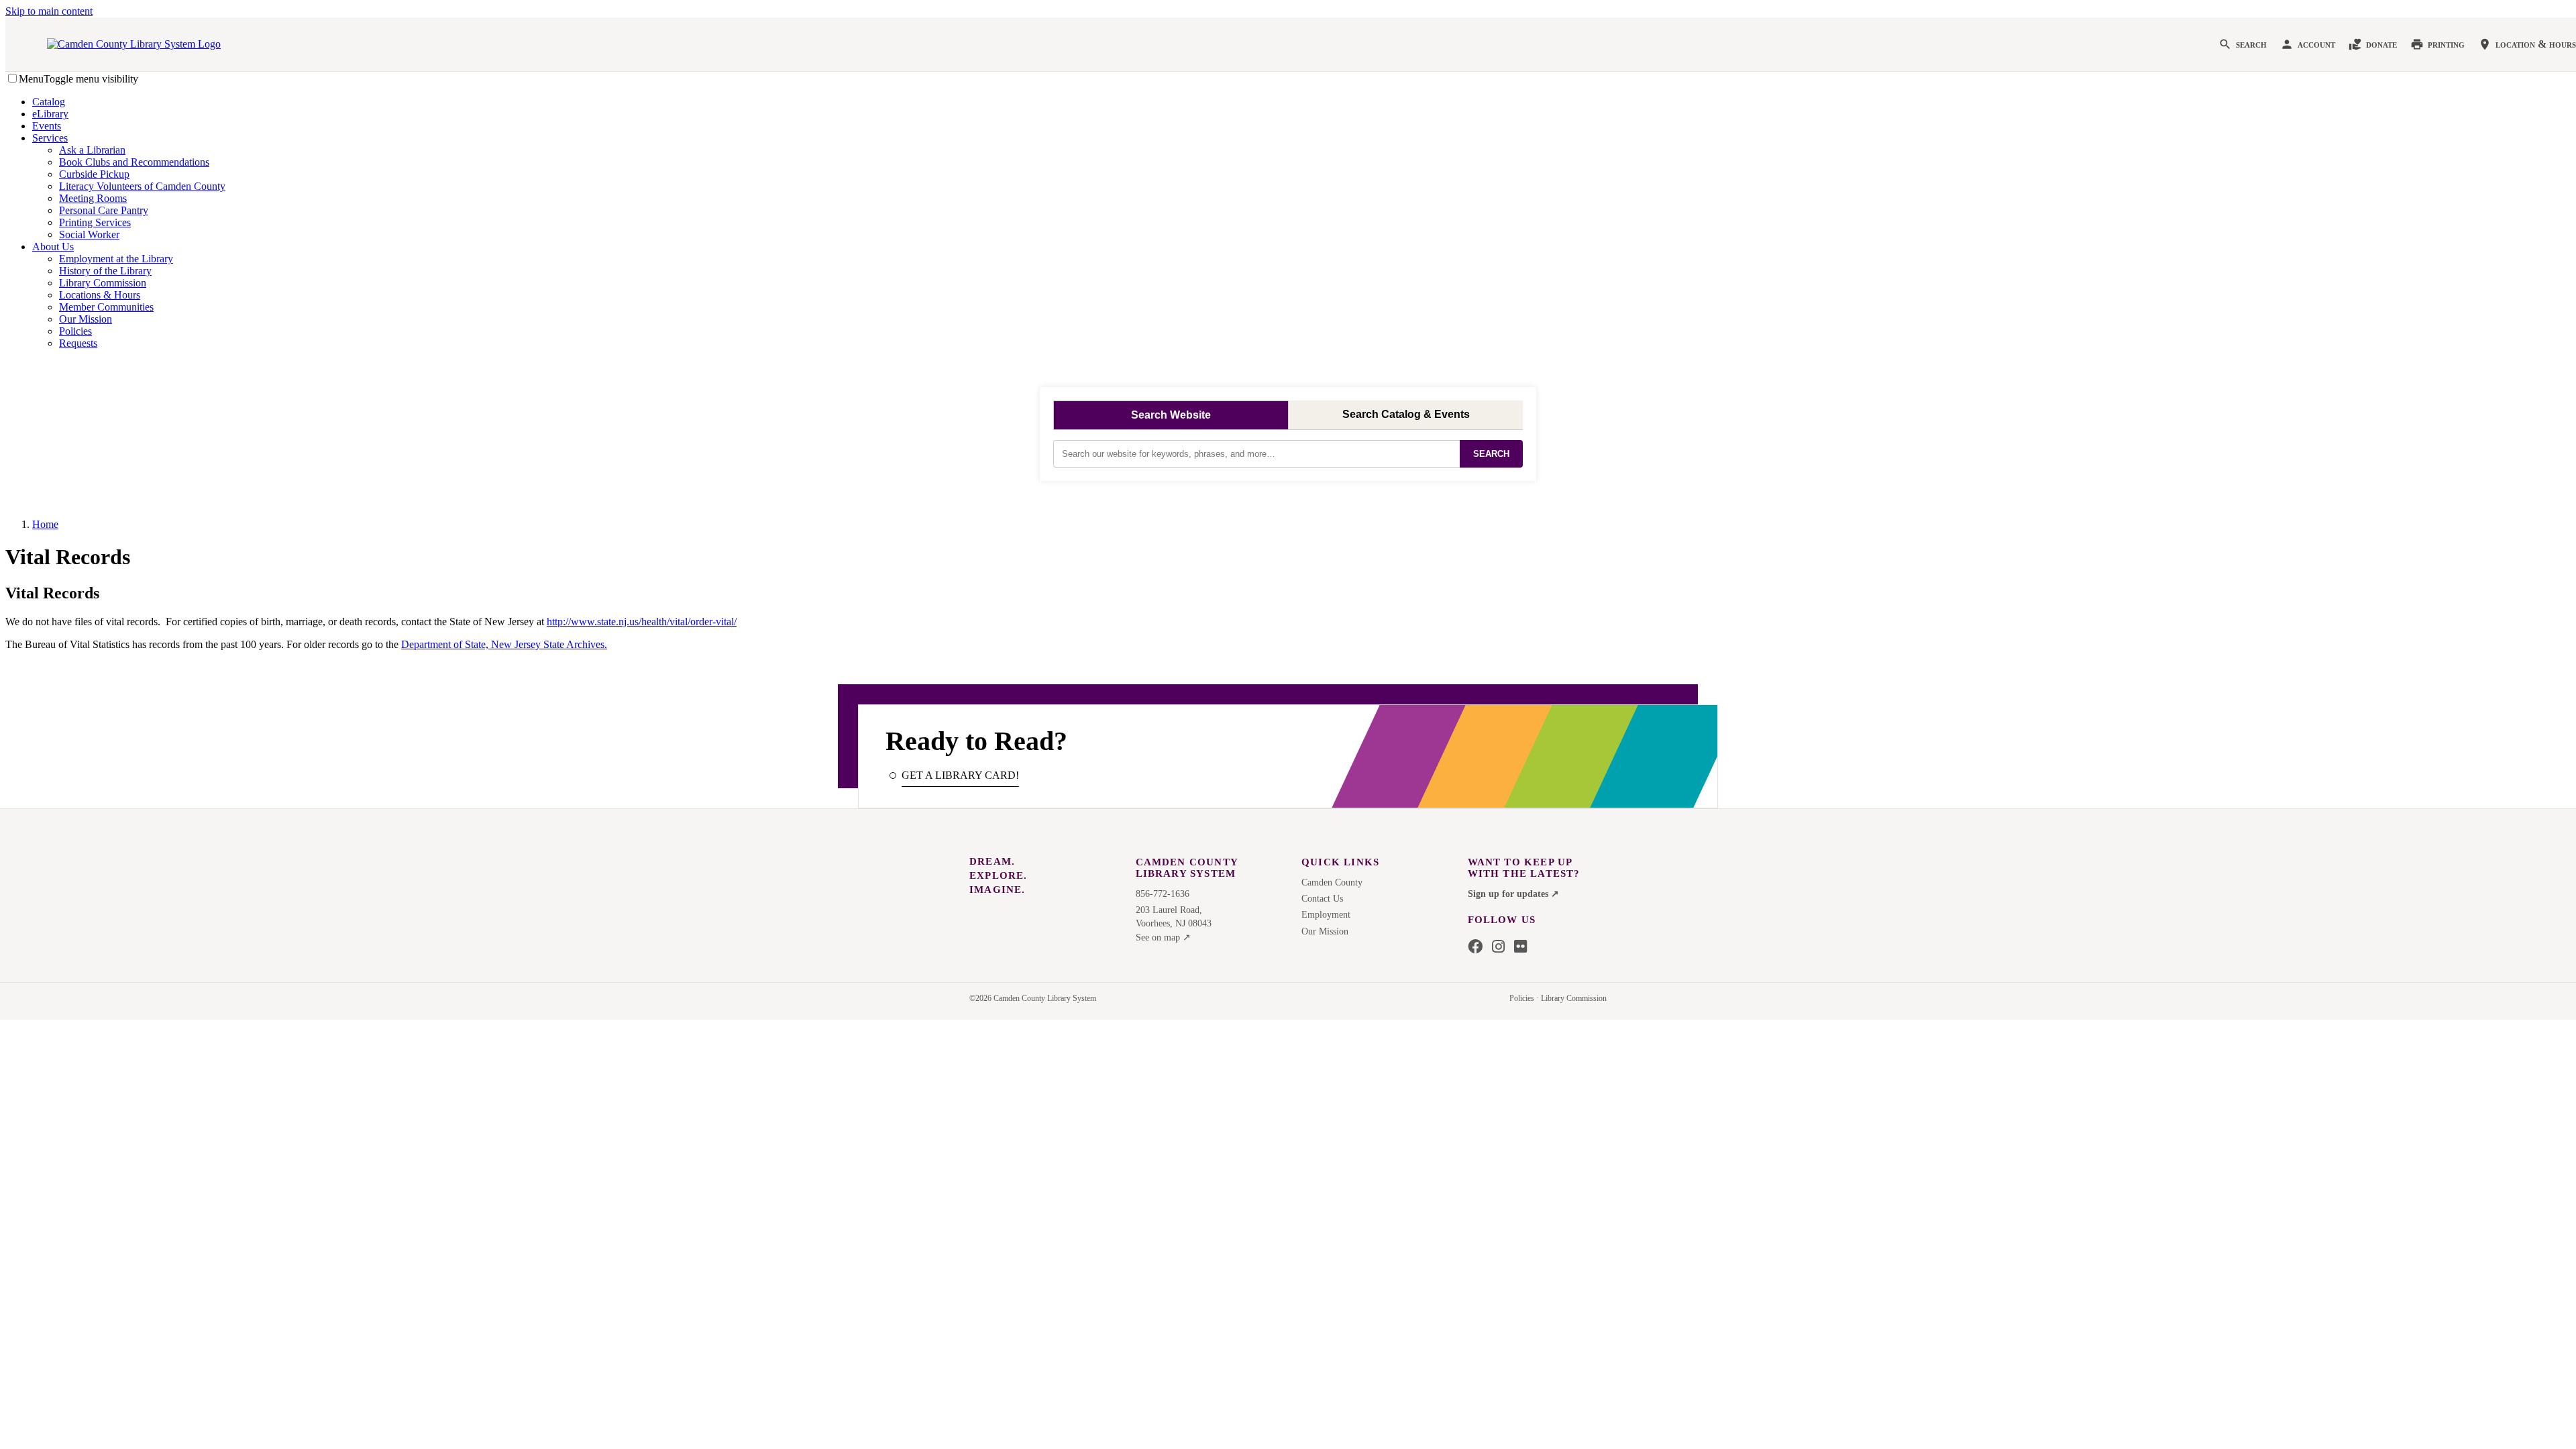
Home (45, 524)
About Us (53, 247)
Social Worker (89, 234)
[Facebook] (1475, 947)
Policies (75, 331)
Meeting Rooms (93, 198)
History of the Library (105, 271)
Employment (1326, 915)
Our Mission (86, 319)
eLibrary (50, 114)
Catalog (49, 102)
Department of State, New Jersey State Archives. (504, 644)
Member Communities (106, 307)
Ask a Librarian (92, 150)
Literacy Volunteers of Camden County (142, 186)
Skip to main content (49, 11)
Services (50, 138)
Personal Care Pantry (104, 210)
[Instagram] (1498, 947)
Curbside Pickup (94, 174)
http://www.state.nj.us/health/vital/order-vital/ (642, 622)
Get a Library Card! (960, 775)
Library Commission (103, 283)
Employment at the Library (116, 259)
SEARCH (1491, 454)
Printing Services (95, 222)
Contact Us (1322, 899)
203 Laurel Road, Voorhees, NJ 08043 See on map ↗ (1174, 924)
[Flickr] (1520, 947)
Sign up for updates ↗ (1513, 894)
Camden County (1332, 882)
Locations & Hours (100, 295)
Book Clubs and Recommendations (134, 162)
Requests (78, 343)
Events (47, 126)
